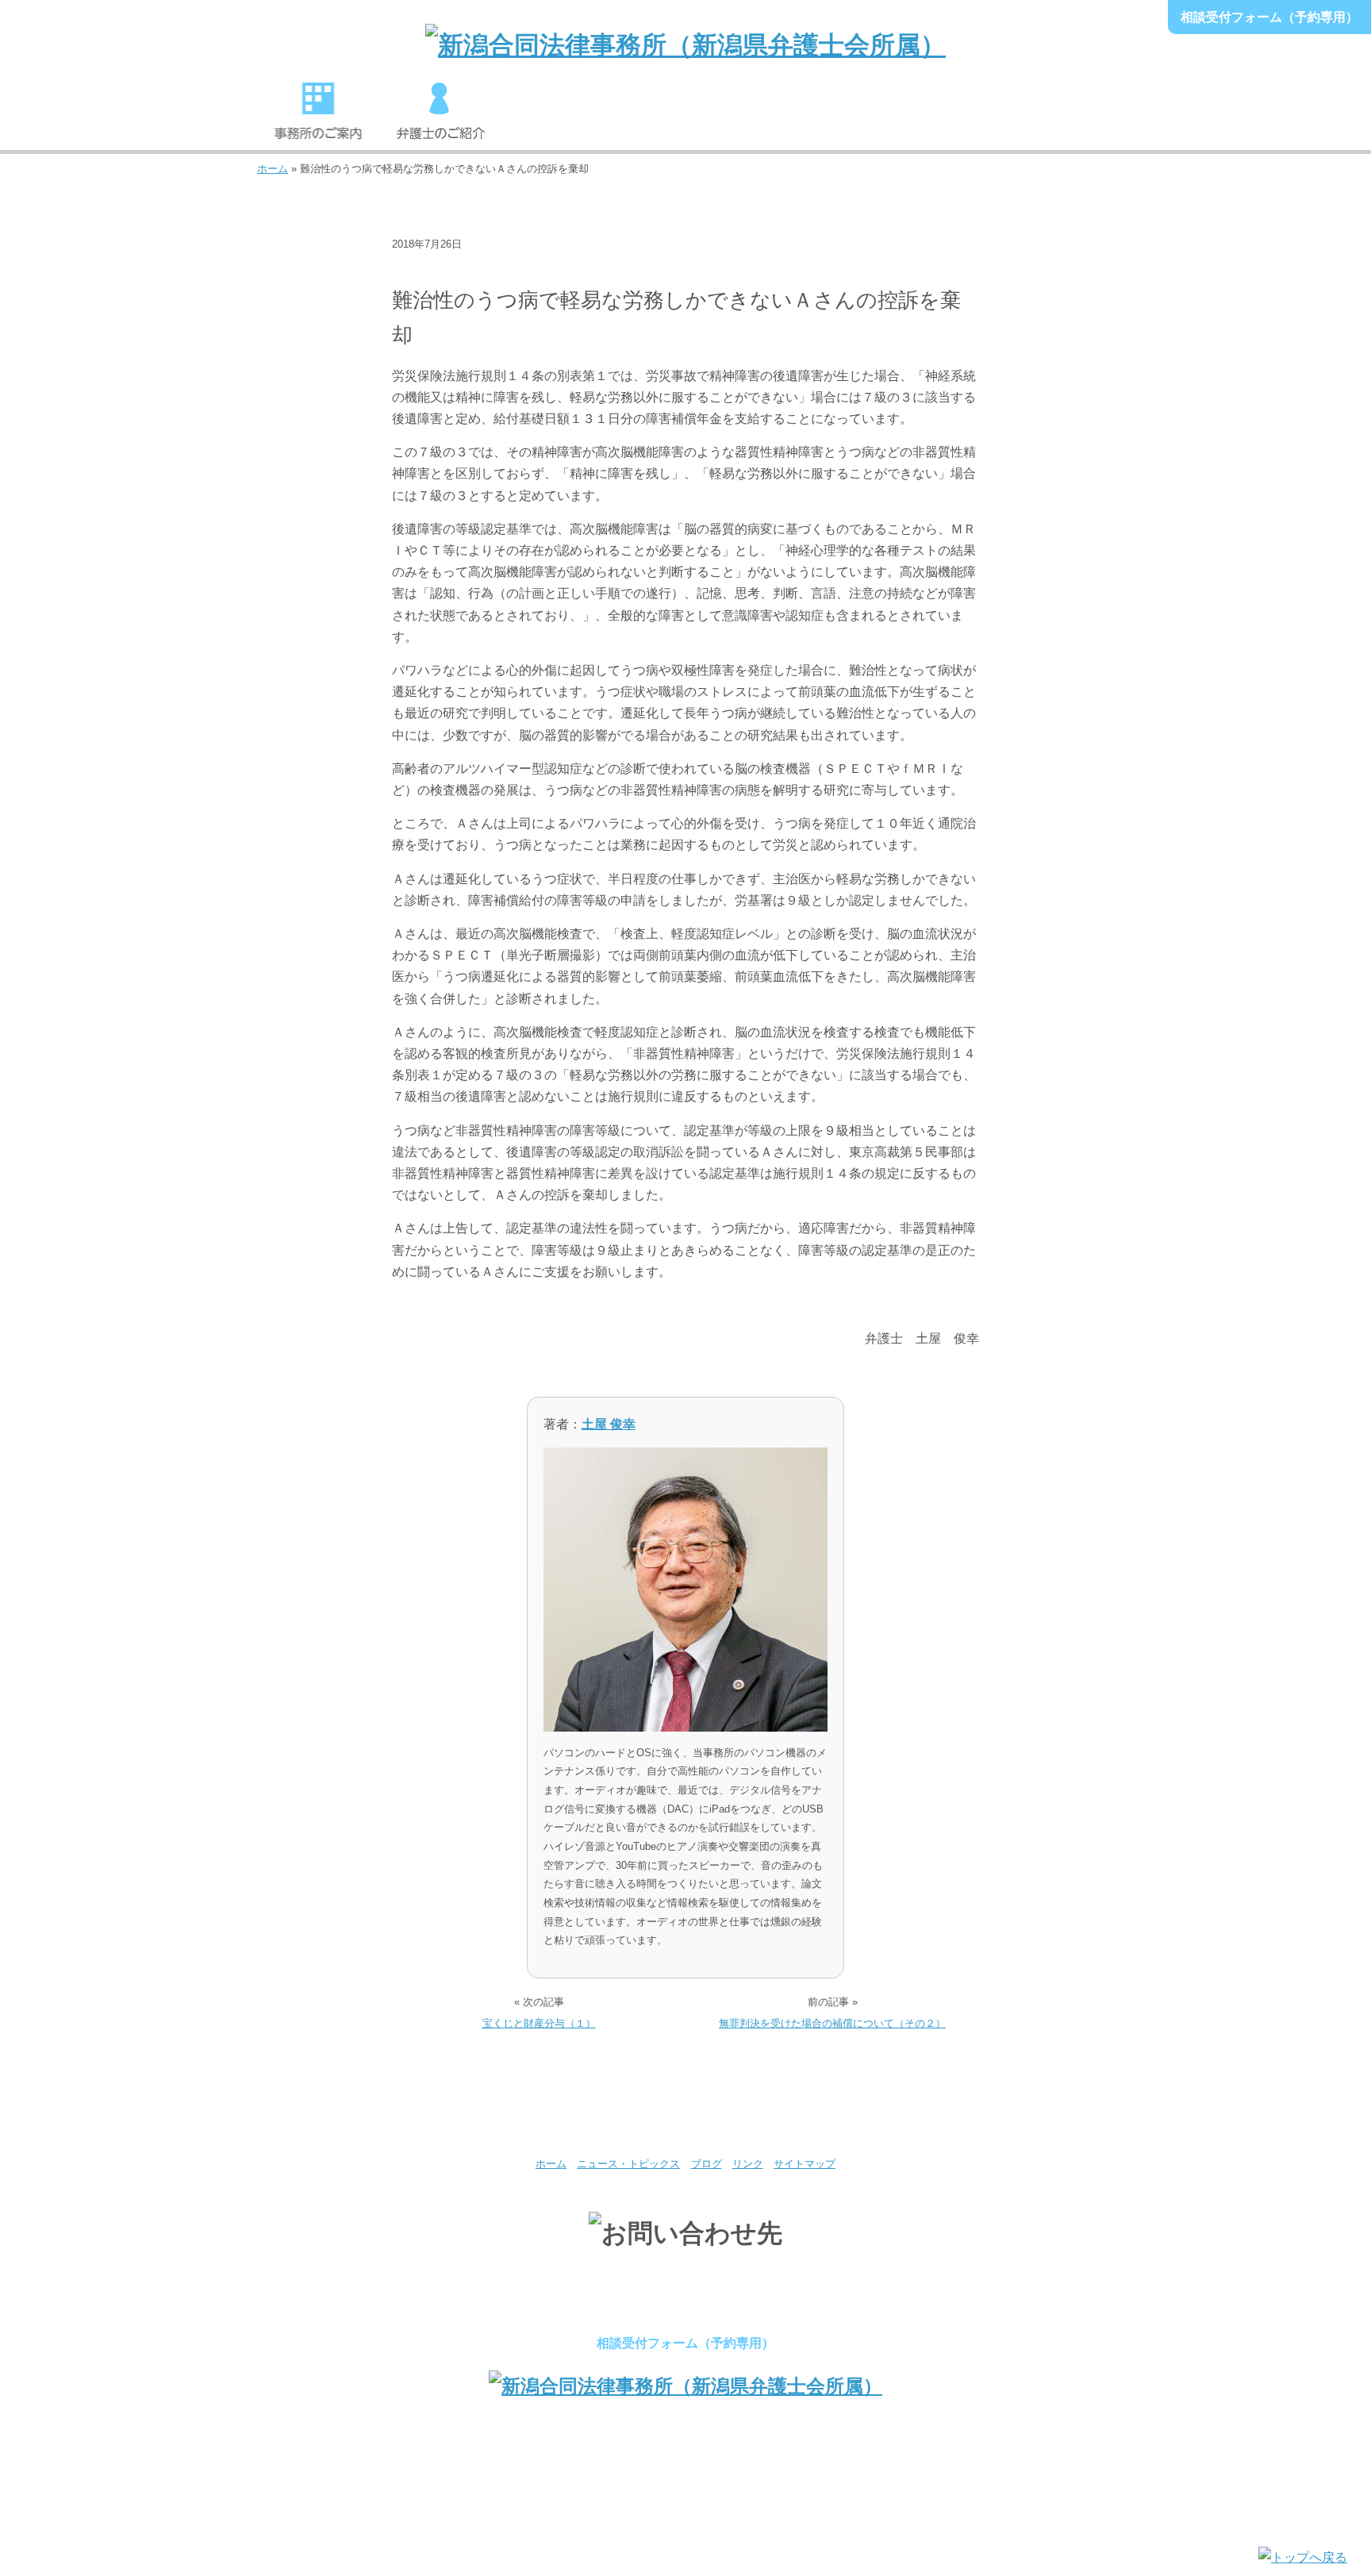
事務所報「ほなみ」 (930, 118)
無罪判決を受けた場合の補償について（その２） (832, 2023)
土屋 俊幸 (609, 1424)
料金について (808, 118)
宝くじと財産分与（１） (539, 2023)
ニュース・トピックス (454, 269)
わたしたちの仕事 (563, 118)
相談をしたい (685, 118)
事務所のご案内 (318, 118)
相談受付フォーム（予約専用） (1269, 17)
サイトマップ (805, 2164)
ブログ (707, 2164)
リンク (748, 2164)
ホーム (273, 169)
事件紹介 (551, 269)
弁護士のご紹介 (440, 118)
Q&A (1053, 118)
